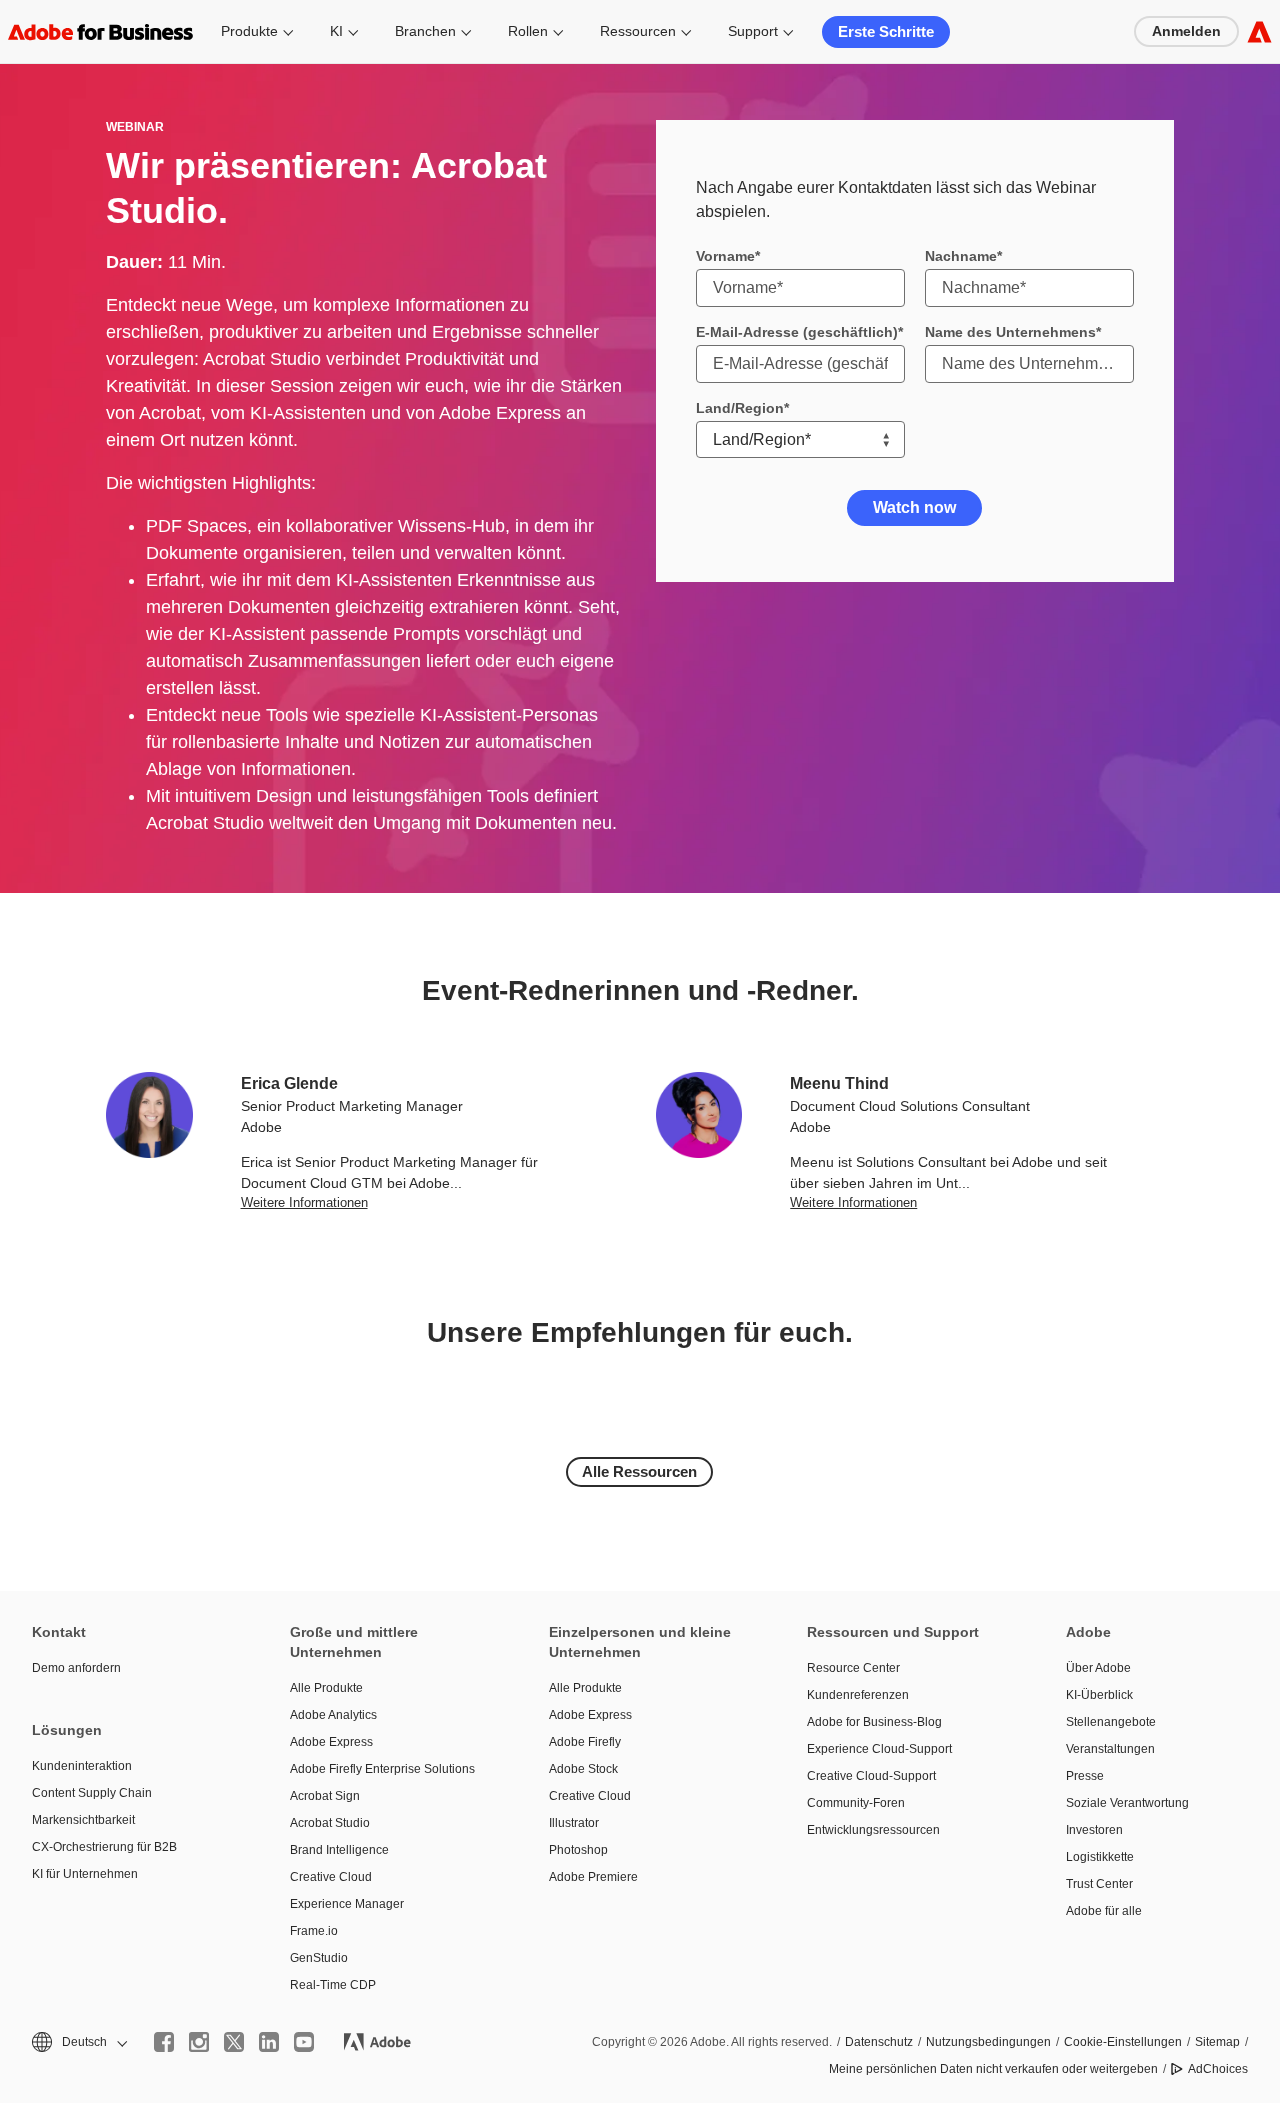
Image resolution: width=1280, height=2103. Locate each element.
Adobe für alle (1104, 1911)
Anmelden (1186, 31)
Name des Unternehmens (1010, 332)
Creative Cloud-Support (871, 1776)
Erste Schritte (886, 31)
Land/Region (740, 408)
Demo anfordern (76, 1668)
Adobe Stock (583, 1769)
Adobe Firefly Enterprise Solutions (382, 1769)
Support (753, 31)
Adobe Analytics (333, 1715)
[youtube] (304, 2042)
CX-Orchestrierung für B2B (104, 1847)
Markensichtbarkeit (83, 1820)
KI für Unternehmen (85, 1874)
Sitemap (1217, 2042)
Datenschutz (879, 2042)
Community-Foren (856, 1803)
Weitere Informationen (304, 1202)
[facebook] (164, 2042)
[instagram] (199, 2042)
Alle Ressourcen (639, 1471)
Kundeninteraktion (82, 1766)
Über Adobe (1098, 1668)
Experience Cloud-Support (879, 1749)
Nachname (961, 256)
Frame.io (314, 1931)
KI (336, 31)
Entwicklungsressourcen (873, 1830)
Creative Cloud (331, 1877)
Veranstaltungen (1110, 1749)
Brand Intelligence (339, 1850)
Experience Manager (347, 1904)
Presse (1085, 1776)
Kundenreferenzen (858, 1695)
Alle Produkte (326, 1688)
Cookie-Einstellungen (1123, 2042)
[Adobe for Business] (1259, 31)
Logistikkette (1100, 1857)
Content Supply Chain (92, 1793)
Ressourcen (638, 31)
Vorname (725, 256)
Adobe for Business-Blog (874, 1722)
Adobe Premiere (593, 1877)
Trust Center (1099, 1884)
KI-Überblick (1099, 1695)
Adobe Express (331, 1742)
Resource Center (853, 1668)
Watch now (914, 507)
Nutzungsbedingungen (988, 2042)
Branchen (425, 31)
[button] (78, 2042)
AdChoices (1218, 2069)
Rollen (528, 31)
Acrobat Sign (325, 1796)
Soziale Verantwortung (1127, 1803)
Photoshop (578, 1850)
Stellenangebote (1111, 1722)
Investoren (1094, 1830)
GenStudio (319, 1958)
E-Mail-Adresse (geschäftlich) (797, 332)
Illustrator (574, 1823)
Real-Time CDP (333, 1985)
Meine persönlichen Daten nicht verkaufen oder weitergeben (993, 2069)
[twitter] (234, 2042)
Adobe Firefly (585, 1742)
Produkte (249, 31)
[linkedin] (269, 2042)
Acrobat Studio (330, 1823)
